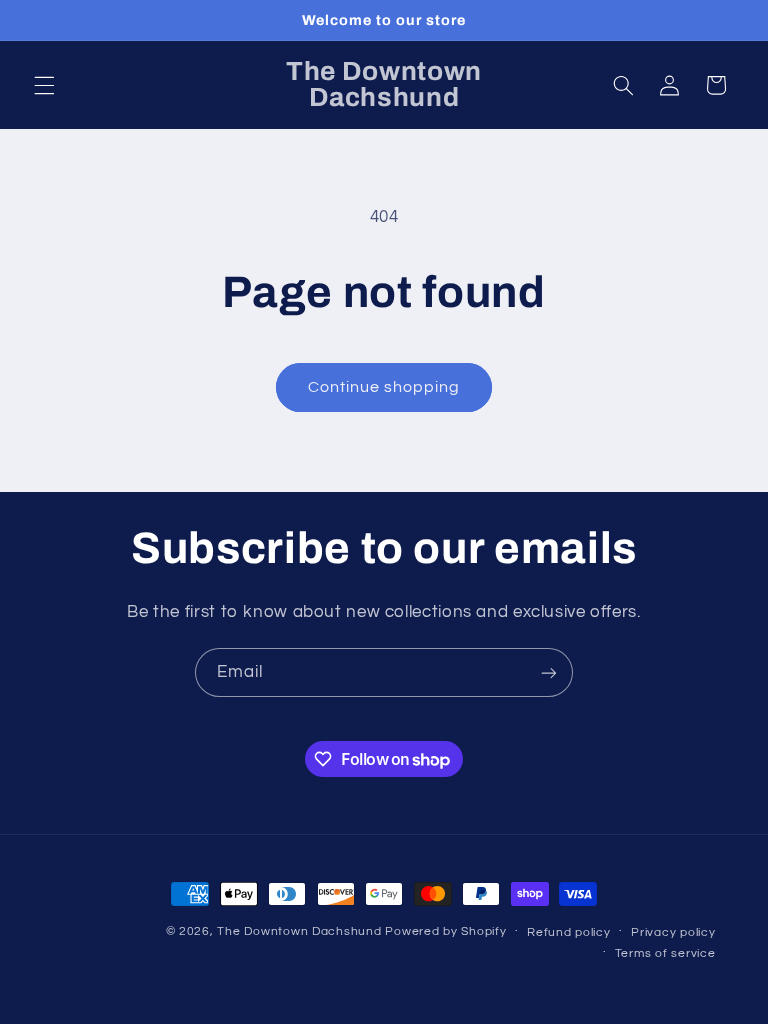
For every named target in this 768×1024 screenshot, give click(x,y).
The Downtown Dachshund (299, 931)
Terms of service (665, 953)
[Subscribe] (549, 672)
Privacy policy (673, 932)
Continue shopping (384, 387)
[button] (44, 85)
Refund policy (569, 932)
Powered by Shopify (445, 931)
